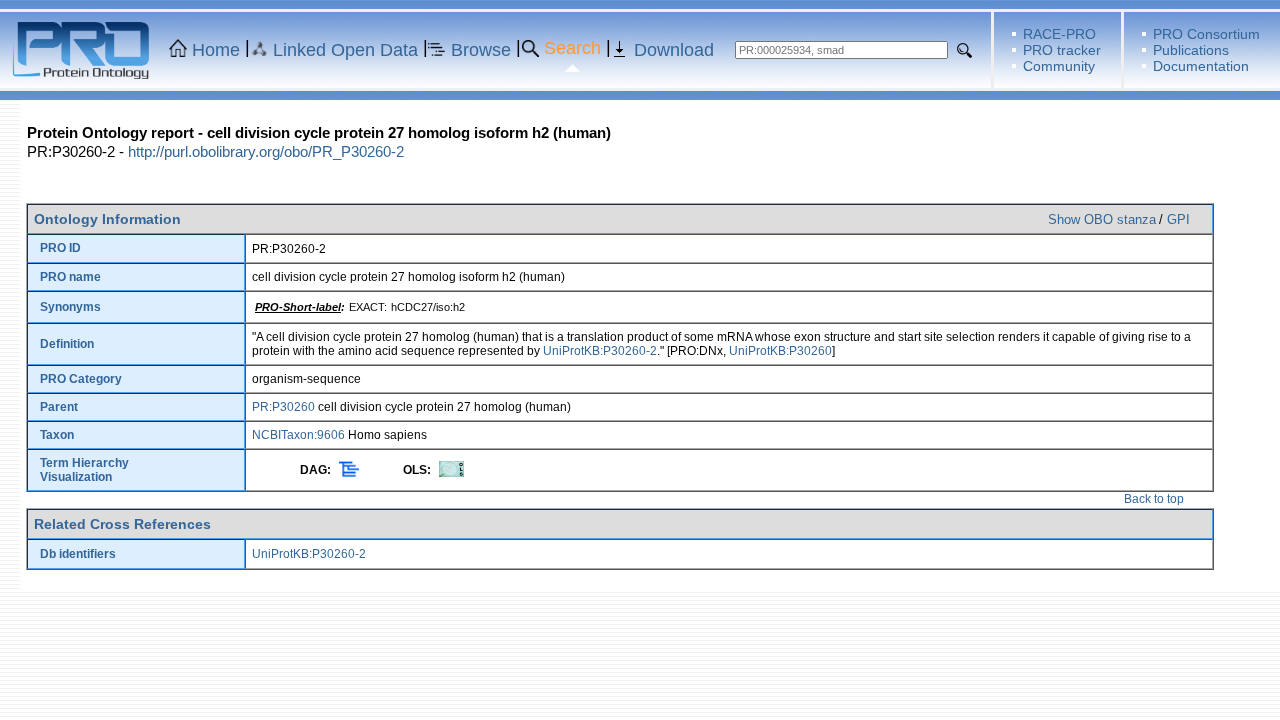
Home (216, 50)
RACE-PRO (1059, 34)
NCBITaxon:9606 (298, 435)
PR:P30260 (283, 407)
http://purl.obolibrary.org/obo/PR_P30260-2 (266, 151)
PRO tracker (1062, 50)
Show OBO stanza (1102, 219)
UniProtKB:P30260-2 (600, 351)
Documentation (1201, 66)
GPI (1178, 219)
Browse (481, 50)
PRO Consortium (1206, 34)
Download (674, 50)
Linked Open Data (345, 50)
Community (1059, 66)
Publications (1191, 50)
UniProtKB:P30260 (780, 351)
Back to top (1154, 499)
